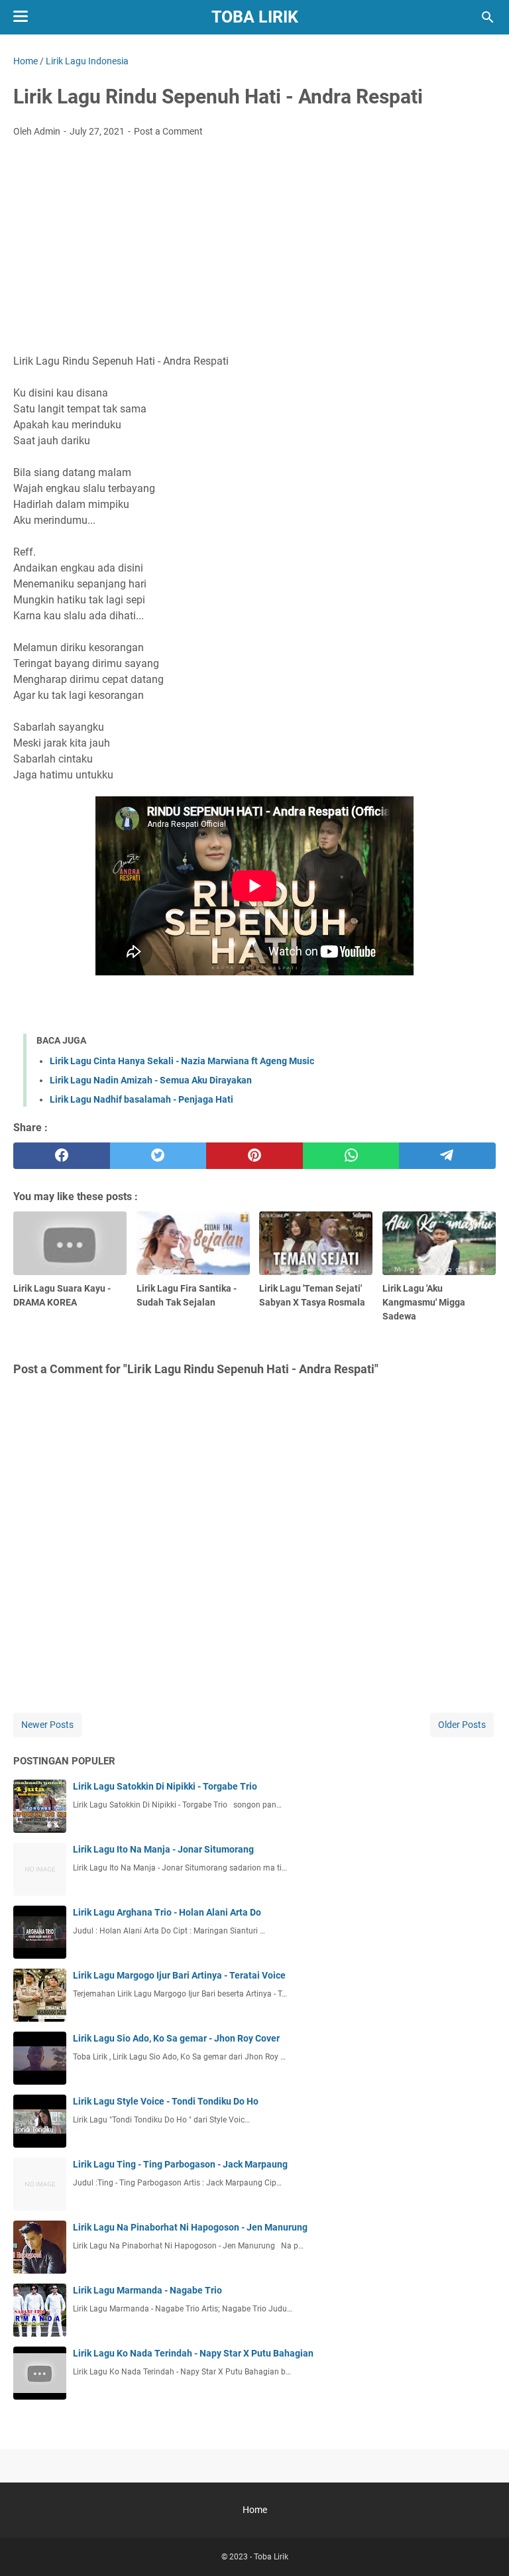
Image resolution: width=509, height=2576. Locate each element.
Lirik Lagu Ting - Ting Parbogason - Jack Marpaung (180, 2164)
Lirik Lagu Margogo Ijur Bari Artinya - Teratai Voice (179, 1975)
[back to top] (482, 2546)
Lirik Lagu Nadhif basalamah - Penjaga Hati (141, 1099)
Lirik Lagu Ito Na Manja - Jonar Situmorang (163, 1849)
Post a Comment (168, 131)
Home (255, 2510)
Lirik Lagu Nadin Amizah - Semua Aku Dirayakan (151, 1080)
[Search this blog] (488, 17)
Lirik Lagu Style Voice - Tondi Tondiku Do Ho (166, 2101)
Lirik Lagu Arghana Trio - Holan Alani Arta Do (167, 1912)
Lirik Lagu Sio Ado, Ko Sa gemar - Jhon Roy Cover (176, 2038)
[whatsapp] (351, 1156)
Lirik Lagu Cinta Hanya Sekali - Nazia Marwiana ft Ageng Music (182, 1061)
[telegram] (447, 1156)
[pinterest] (254, 1156)
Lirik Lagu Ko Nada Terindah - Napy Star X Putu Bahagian (193, 2353)
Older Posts (462, 1725)
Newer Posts (47, 1725)
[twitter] (158, 1156)
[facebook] (62, 1156)
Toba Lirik (255, 17)
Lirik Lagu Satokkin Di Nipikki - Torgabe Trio (165, 1786)
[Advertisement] (254, 247)
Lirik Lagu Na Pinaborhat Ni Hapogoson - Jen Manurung (190, 2227)
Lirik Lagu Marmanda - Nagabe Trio (147, 2290)
